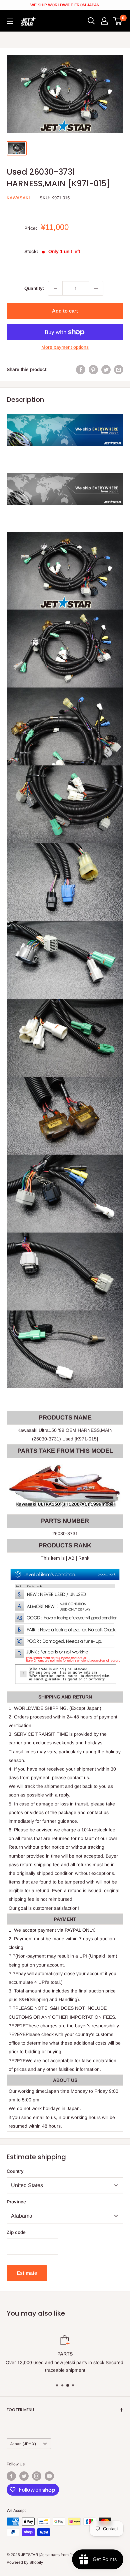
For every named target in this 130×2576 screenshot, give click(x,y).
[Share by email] (119, 369)
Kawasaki (18, 198)
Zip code (16, 2232)
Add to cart (65, 311)
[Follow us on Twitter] (24, 2476)
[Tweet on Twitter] (106, 369)
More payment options (65, 347)
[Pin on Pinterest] (93, 369)
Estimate (27, 2273)
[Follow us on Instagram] (37, 2476)
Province (16, 2202)
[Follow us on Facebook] (11, 2476)
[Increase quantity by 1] (96, 288)
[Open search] (91, 21)
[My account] (104, 21)
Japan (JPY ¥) (23, 2444)
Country (15, 2171)
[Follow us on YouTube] (49, 2476)
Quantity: (34, 288)
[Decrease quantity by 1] (55, 288)
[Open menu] (10, 21)
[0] (118, 21)
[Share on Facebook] (81, 369)
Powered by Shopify (25, 2562)
